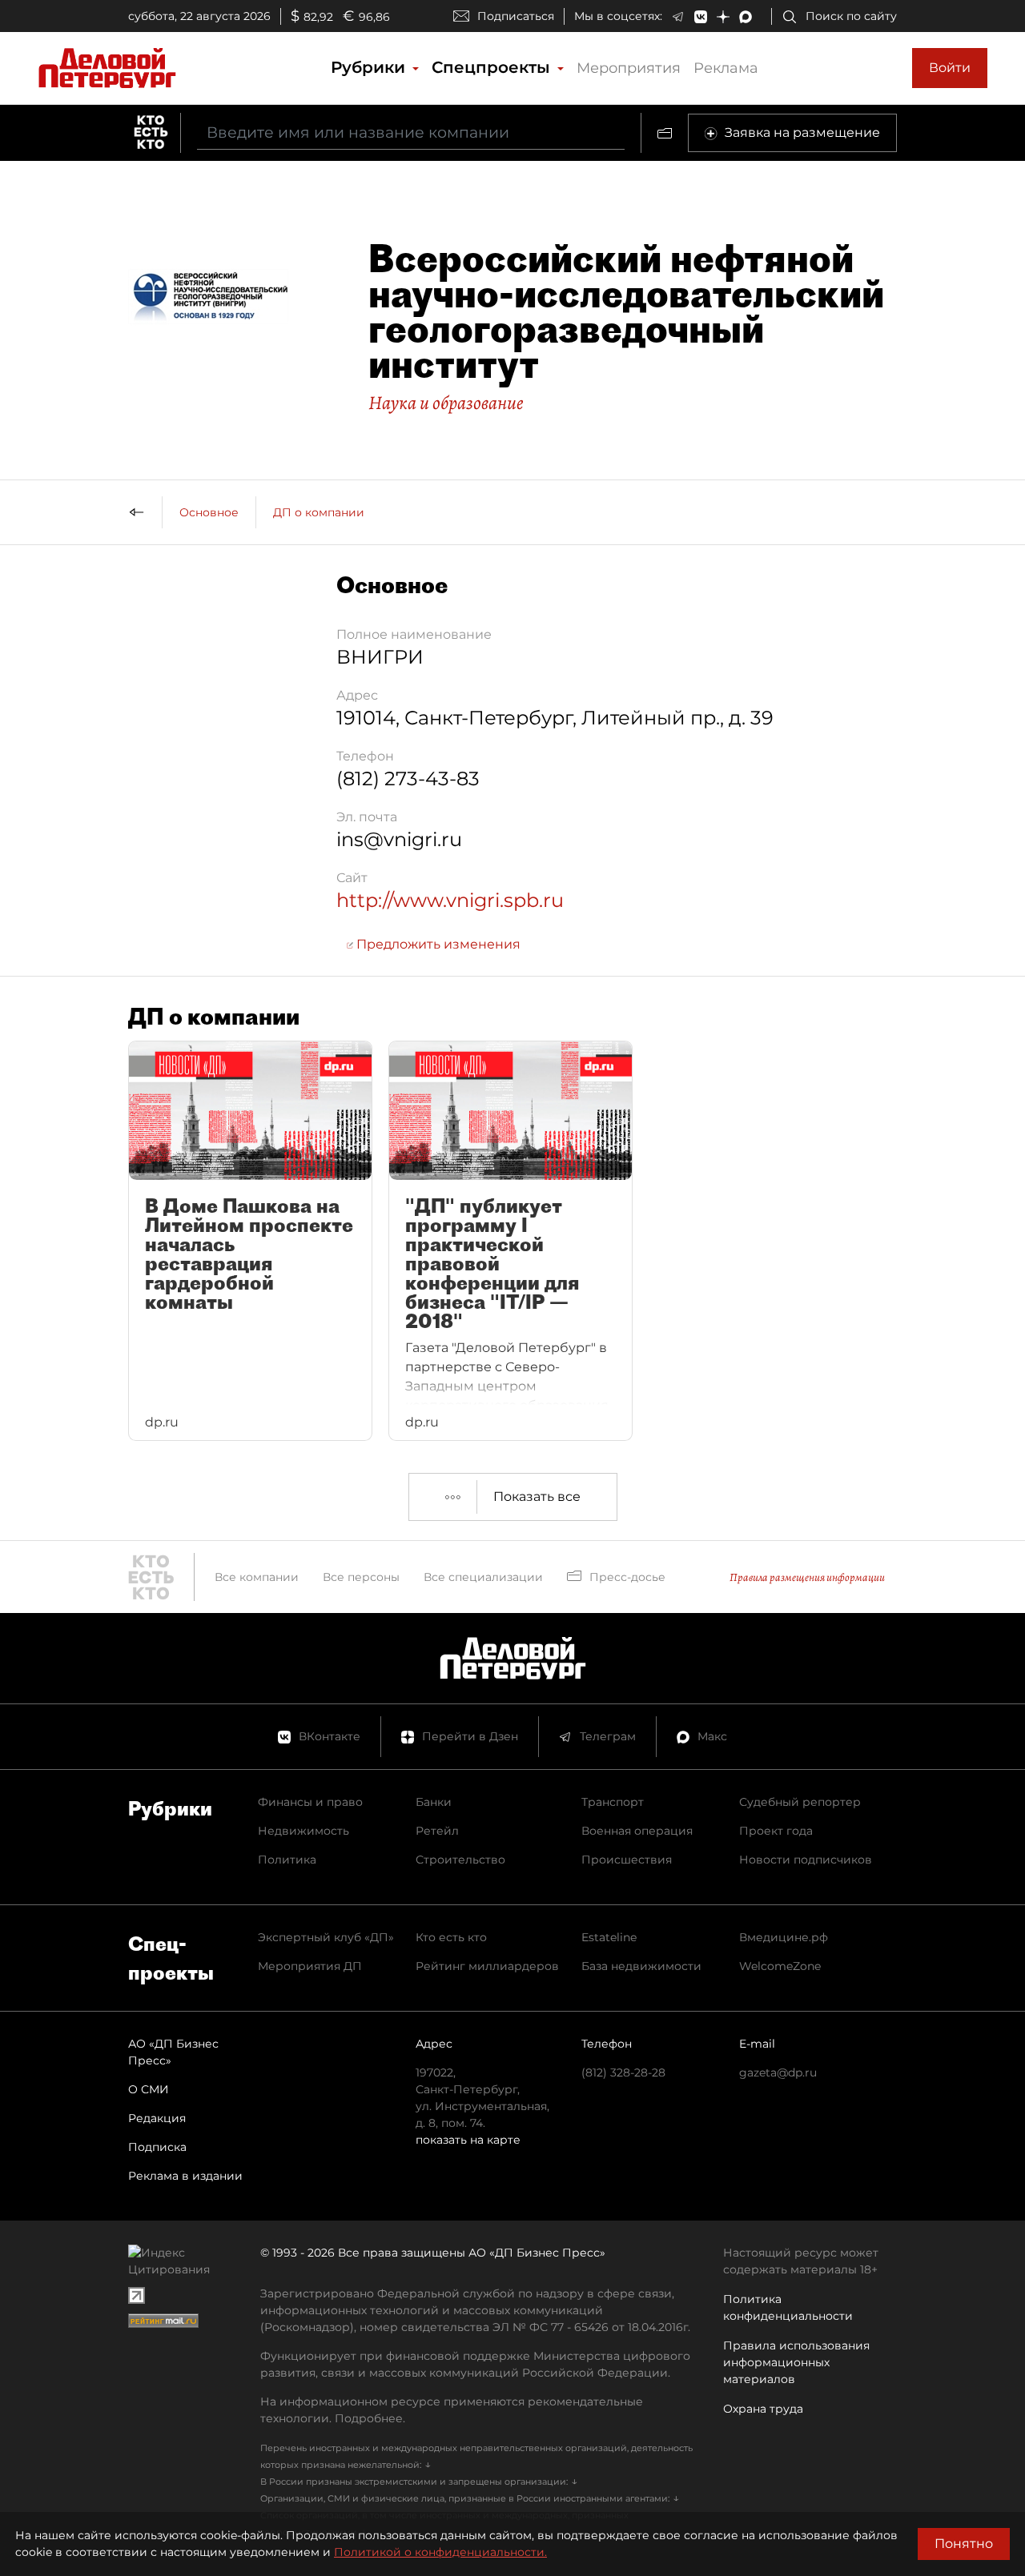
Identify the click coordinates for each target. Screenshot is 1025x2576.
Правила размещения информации (807, 1577)
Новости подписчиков (806, 1860)
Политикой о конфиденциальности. (440, 2552)
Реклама (726, 68)
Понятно (964, 2544)
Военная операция (637, 1831)
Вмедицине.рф (784, 1937)
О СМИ (149, 2089)
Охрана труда (763, 2409)
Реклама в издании (185, 2176)
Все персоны (361, 1577)
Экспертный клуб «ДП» (326, 1937)
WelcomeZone (780, 1966)
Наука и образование (446, 403)
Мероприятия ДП (310, 1966)
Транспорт (613, 1802)
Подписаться (516, 16)
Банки (434, 1802)
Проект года (776, 1831)
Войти (950, 68)
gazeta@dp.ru (778, 2072)
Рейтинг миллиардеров (487, 1966)
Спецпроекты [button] (493, 67)
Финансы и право (310, 1802)
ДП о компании (319, 512)
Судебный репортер (800, 1802)
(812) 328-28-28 (623, 2072)
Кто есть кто (451, 1937)
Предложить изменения (437, 944)
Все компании (257, 1577)
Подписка (157, 2147)
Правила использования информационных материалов (796, 2362)
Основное (209, 512)
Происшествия (627, 1860)
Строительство (460, 1860)
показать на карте (468, 2140)
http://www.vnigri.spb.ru (450, 900)
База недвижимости (641, 1966)
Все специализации (483, 1577)
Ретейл (437, 1831)
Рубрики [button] (370, 67)
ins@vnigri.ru (399, 839)
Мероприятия (629, 68)
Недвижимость (303, 1831)
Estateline (609, 1937)
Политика (287, 1860)
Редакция (157, 2118)
